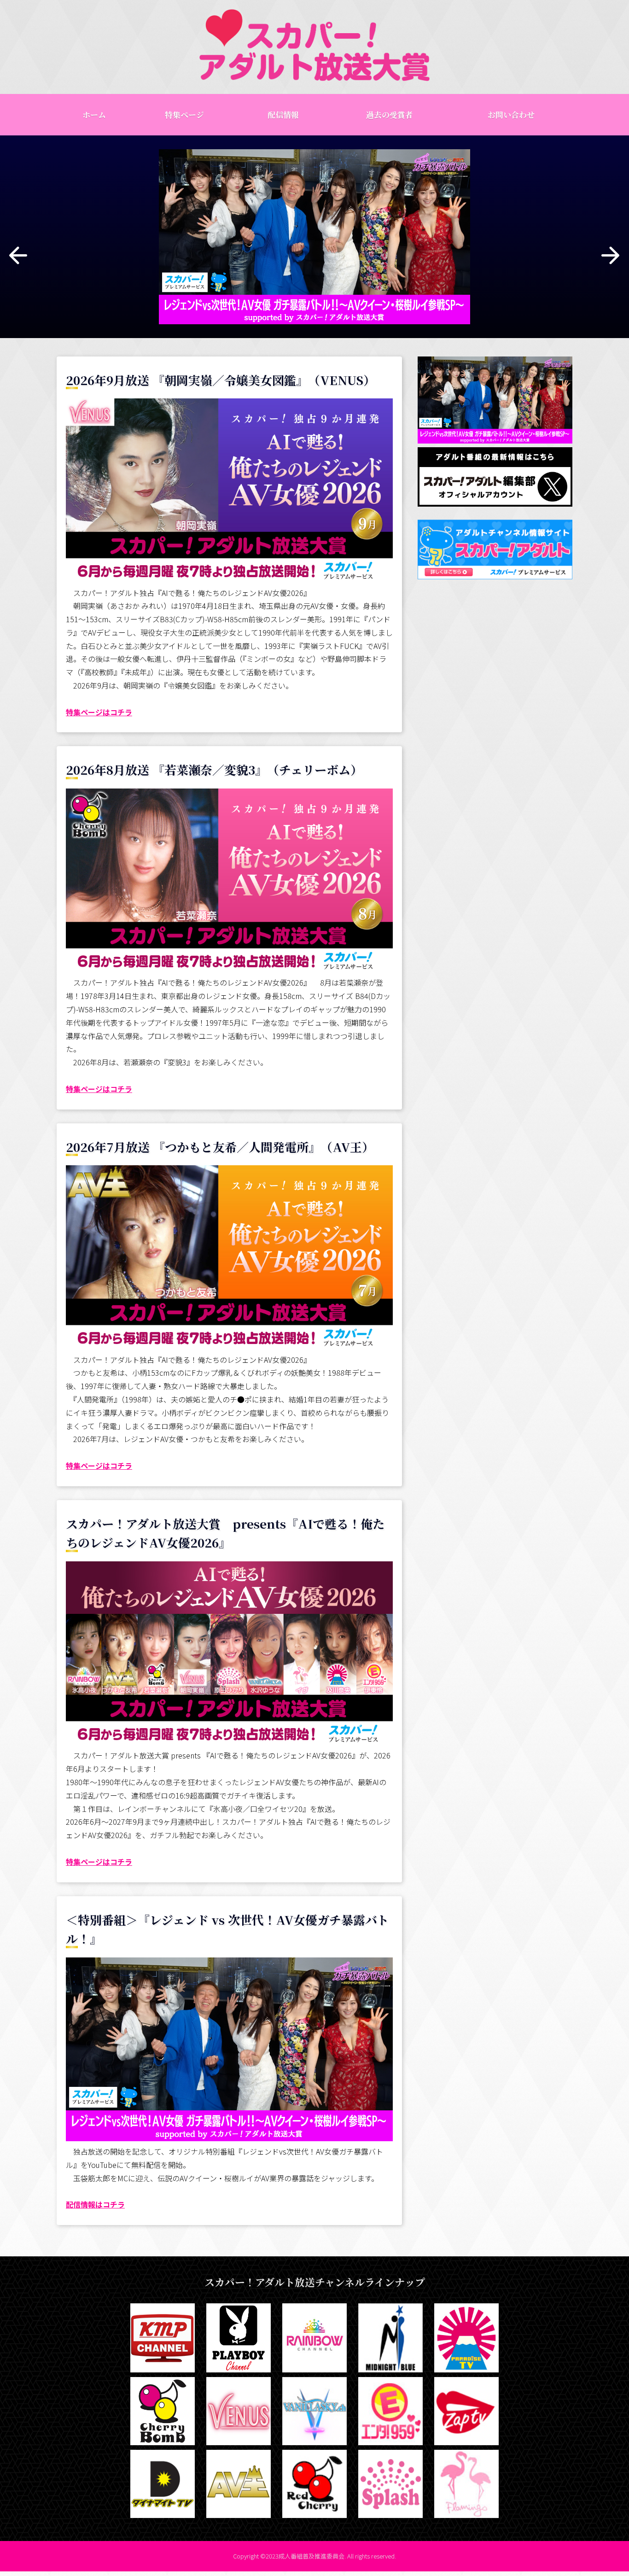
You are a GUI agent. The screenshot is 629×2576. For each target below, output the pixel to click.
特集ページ (184, 114)
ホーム (94, 114)
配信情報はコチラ (95, 2204)
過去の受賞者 (390, 114)
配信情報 (283, 114)
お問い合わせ (511, 114)
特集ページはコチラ (99, 712)
